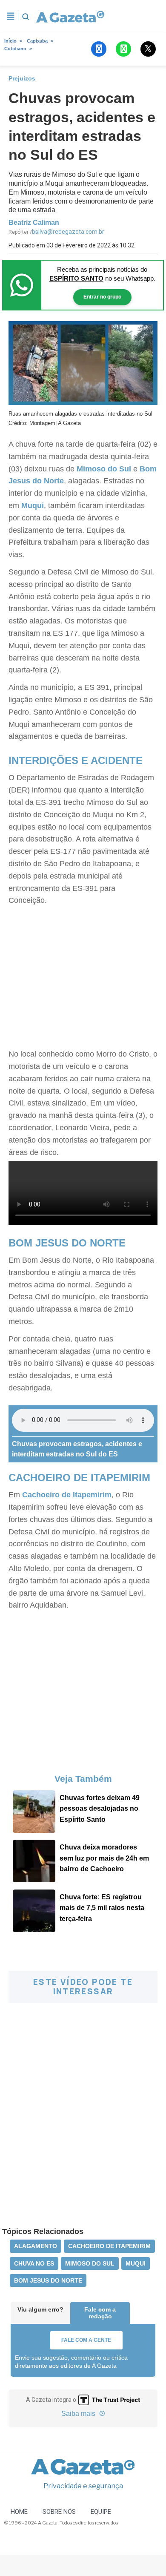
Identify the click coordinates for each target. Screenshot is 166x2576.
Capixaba (37, 41)
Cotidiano (15, 49)
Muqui (33, 505)
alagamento (36, 2246)
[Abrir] (11, 17)
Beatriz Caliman (34, 223)
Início (10, 41)
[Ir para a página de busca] (26, 17)
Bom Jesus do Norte (48, 2280)
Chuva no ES (34, 2263)
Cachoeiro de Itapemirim (67, 1495)
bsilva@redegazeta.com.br (68, 232)
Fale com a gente (86, 2340)
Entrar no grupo (102, 297)
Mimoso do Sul (104, 469)
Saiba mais (79, 2414)
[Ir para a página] (70, 17)
